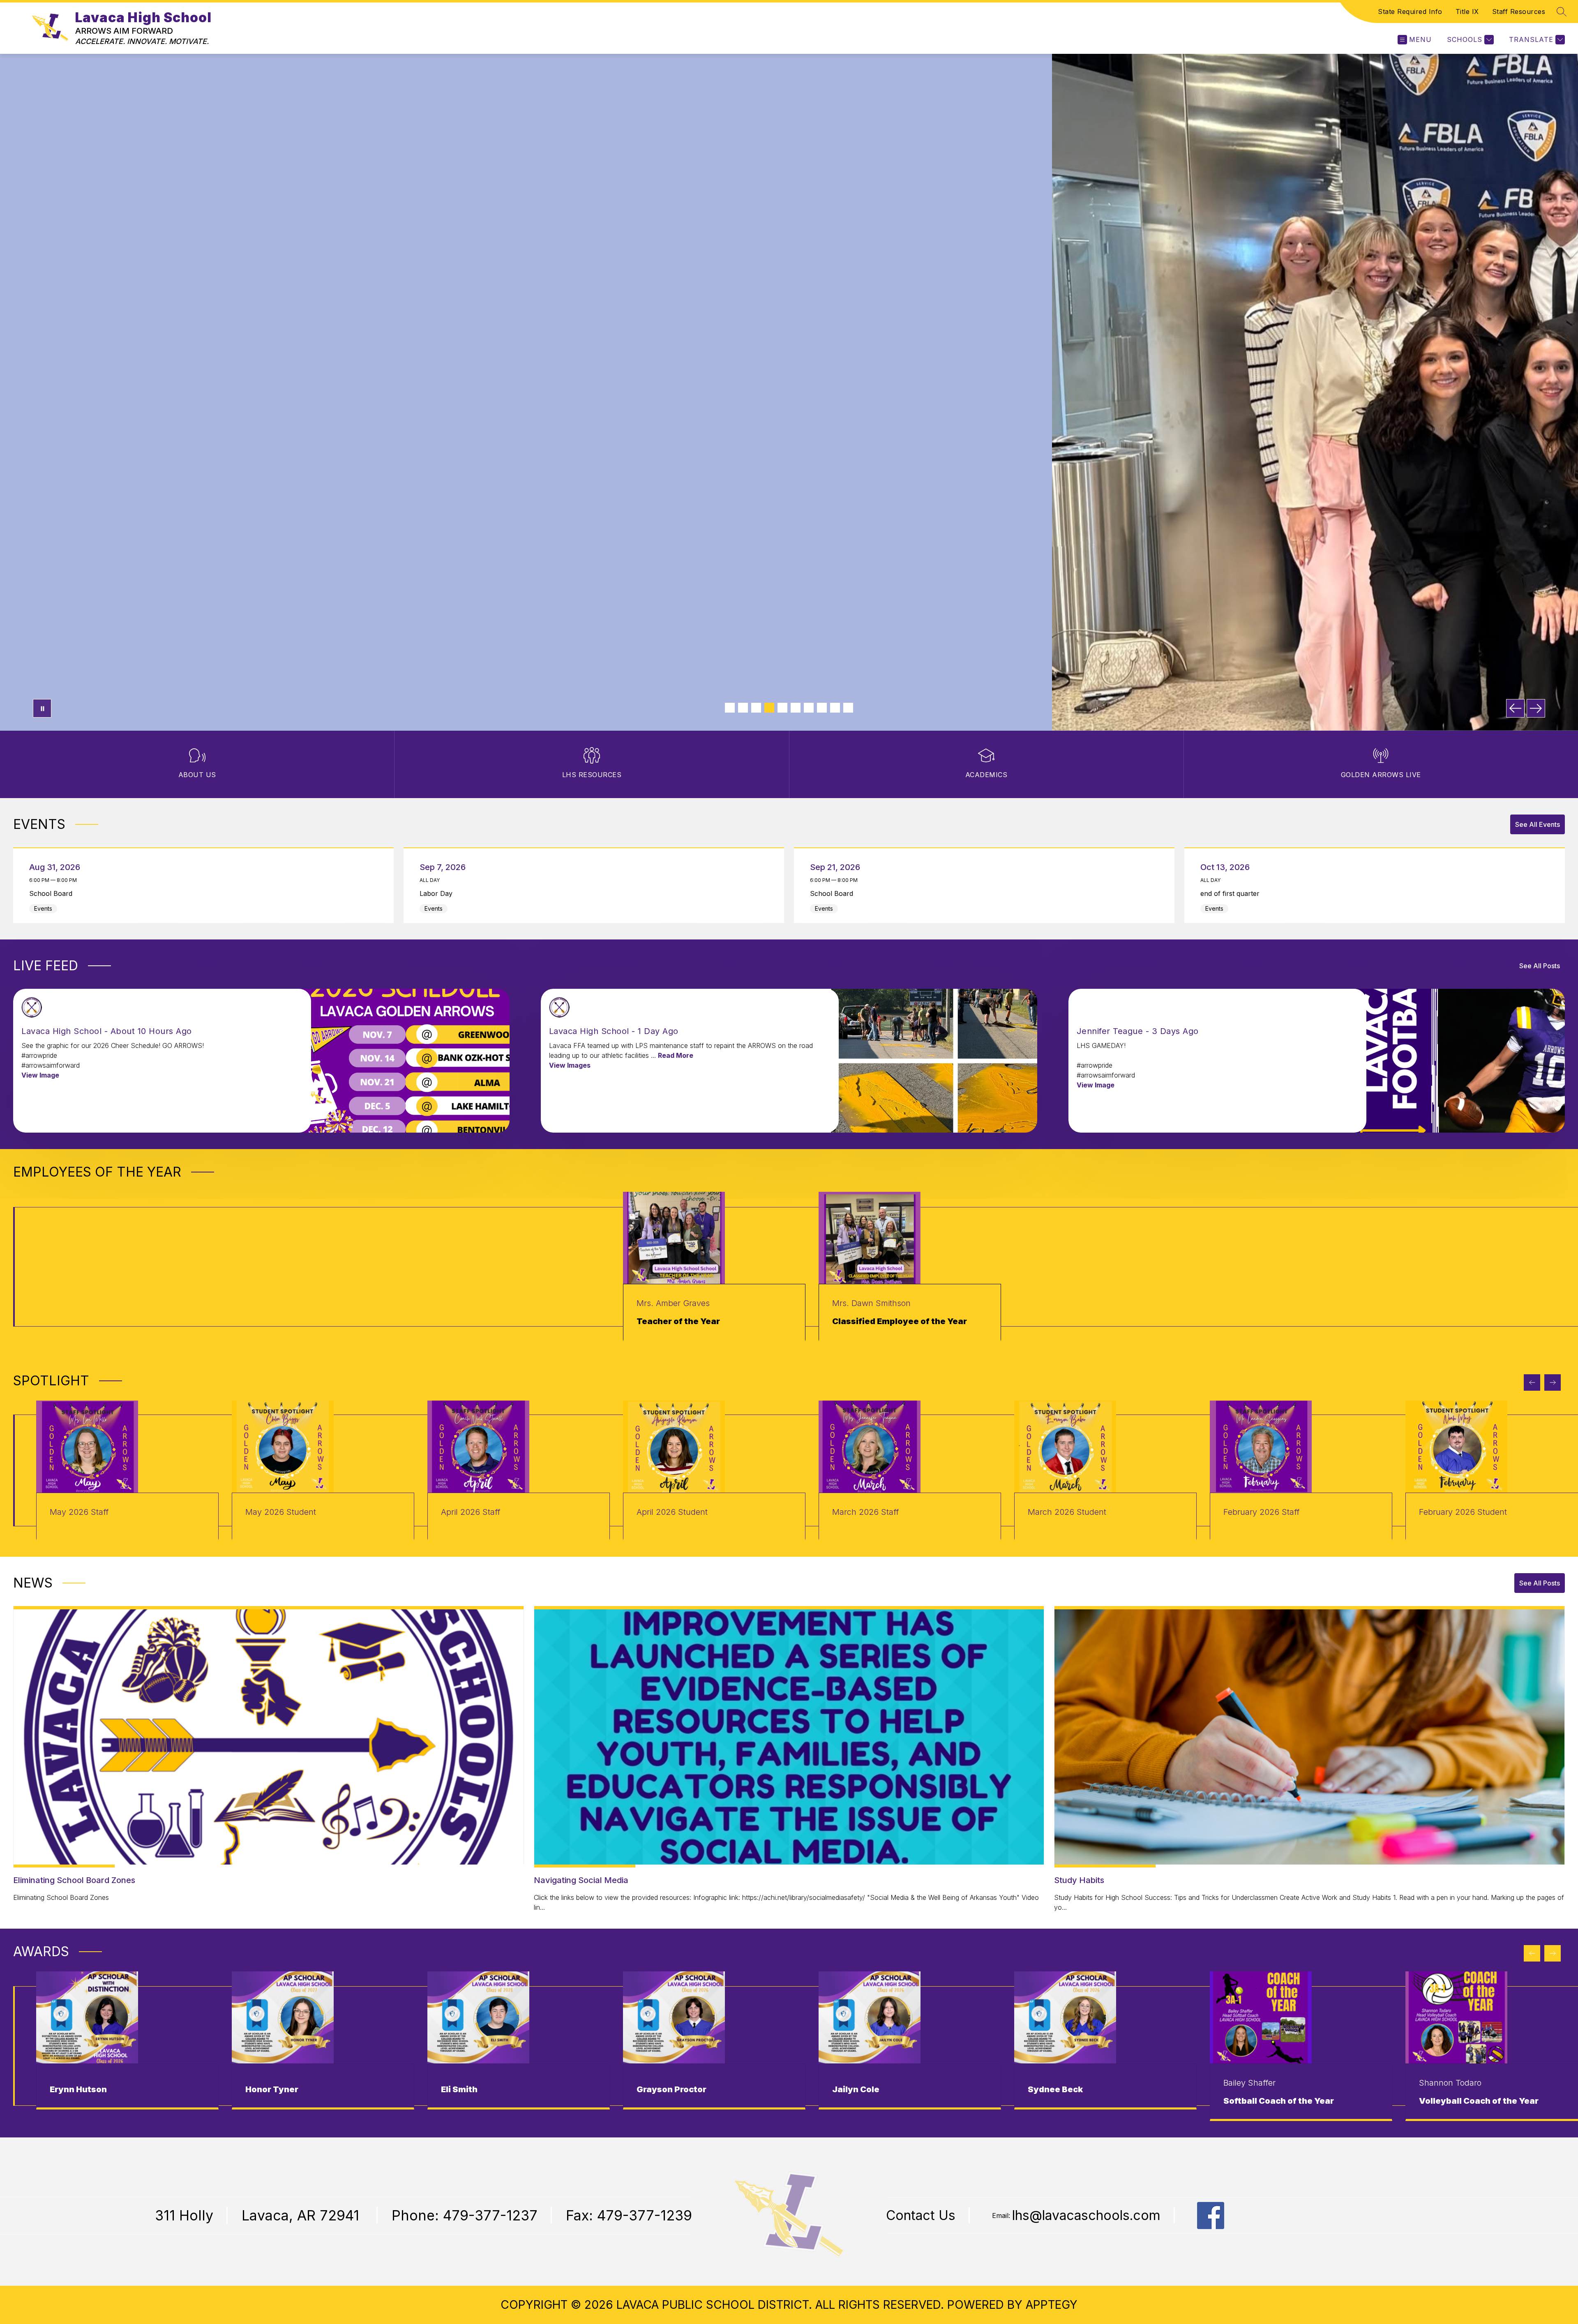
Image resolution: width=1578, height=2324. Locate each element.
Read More (676, 1055)
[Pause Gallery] (42, 708)
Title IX (1467, 12)
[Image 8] (822, 708)
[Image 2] (743, 708)
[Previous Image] (1515, 708)
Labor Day (438, 893)
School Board (53, 893)
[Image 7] (809, 708)
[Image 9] (835, 708)
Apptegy (1052, 2305)
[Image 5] (782, 708)
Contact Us (921, 2216)
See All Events (1538, 824)
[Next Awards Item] (1553, 1953)
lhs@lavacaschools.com (1086, 2216)
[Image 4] (769, 708)
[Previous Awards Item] (1532, 1953)
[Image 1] (730, 708)
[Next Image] (1536, 708)
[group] (714, 1267)
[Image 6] (796, 708)
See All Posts (1540, 966)
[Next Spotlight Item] (1553, 1382)
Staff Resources (1519, 12)
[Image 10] (848, 708)
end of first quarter (1232, 893)
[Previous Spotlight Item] (1532, 1382)
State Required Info (1410, 12)
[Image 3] (756, 708)
